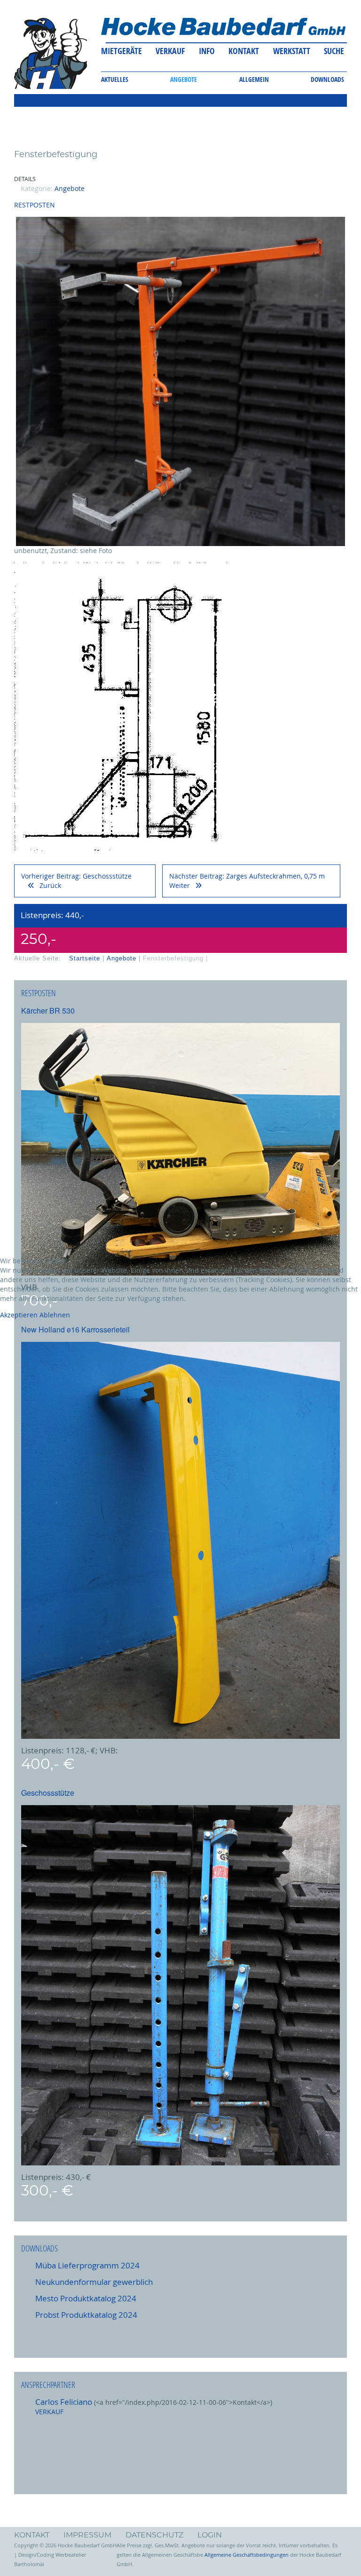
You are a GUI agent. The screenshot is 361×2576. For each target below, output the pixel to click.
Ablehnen (55, 1315)
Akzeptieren (19, 1315)
